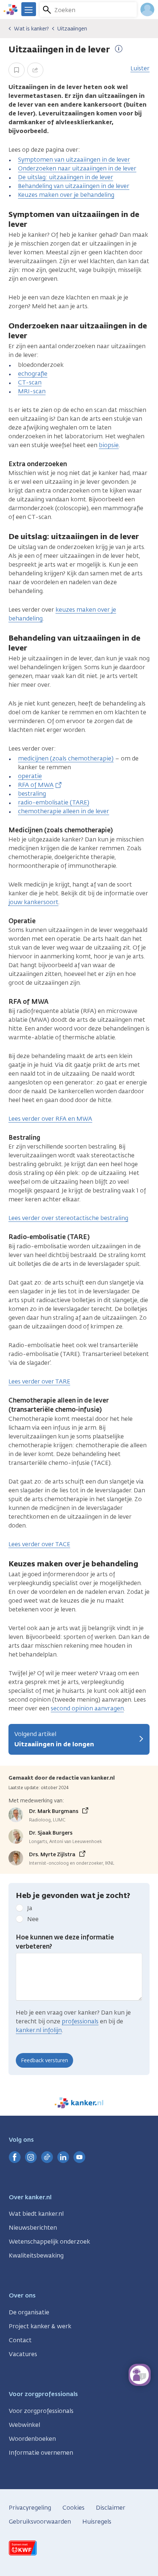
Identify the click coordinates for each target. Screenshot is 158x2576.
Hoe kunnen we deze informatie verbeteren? (65, 1942)
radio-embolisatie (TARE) (54, 802)
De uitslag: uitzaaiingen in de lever (66, 177)
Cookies (73, 2508)
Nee (33, 1919)
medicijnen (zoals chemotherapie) (66, 758)
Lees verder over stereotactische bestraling (68, 1218)
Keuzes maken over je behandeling (66, 195)
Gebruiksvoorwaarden (40, 2522)
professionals (80, 2021)
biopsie (109, 445)
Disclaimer (111, 2508)
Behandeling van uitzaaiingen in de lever (74, 186)
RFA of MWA (36, 785)
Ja (30, 1908)
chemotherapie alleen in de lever (64, 811)
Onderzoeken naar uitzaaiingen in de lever (77, 168)
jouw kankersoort (33, 902)
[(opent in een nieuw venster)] (15, 2157)
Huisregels (97, 2522)
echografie (33, 374)
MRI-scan (32, 391)
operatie (30, 776)
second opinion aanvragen (87, 1708)
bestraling (32, 794)
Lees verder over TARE (39, 1381)
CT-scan (30, 382)
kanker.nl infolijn (39, 2030)
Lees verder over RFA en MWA (50, 1119)
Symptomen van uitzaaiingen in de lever (74, 160)
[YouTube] (79, 2157)
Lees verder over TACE (39, 1544)
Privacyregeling (30, 2508)
